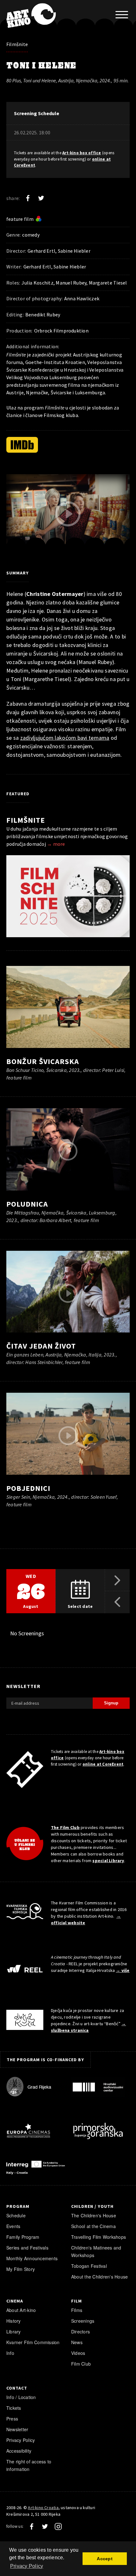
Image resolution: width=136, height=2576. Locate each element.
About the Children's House (99, 2277)
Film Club (81, 2364)
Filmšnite (17, 44)
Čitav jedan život (41, 1346)
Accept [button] (105, 2559)
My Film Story (21, 2269)
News (77, 2342)
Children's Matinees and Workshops (96, 2251)
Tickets (14, 2408)
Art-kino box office (82, 153)
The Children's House (94, 2215)
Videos (78, 2353)
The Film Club (65, 1827)
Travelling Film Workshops (99, 2237)
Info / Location (21, 2397)
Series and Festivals (27, 2248)
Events (13, 2226)
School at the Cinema (93, 2226)
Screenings (83, 2321)
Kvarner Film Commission (33, 2342)
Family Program (23, 2237)
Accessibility (19, 2451)
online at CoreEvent (103, 1764)
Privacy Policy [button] (27, 2566)
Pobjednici (28, 1488)
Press (12, 2419)
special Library (108, 1861)
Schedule (16, 2215)
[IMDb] (22, 445)
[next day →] (117, 1580)
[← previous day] (117, 1602)
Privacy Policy (21, 2440)
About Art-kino (21, 2310)
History (14, 2321)
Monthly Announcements (32, 2258)
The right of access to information (29, 2465)
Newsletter (17, 2429)
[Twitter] (41, 198)
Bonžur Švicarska (43, 1061)
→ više (123, 1970)
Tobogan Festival (89, 2266)
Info (10, 2353)
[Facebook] (28, 198)
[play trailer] (68, 514)
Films (77, 2310)
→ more (56, 844)
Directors (80, 2332)
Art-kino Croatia (43, 2508)
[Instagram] (58, 2526)
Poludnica (27, 1204)
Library (14, 2332)
